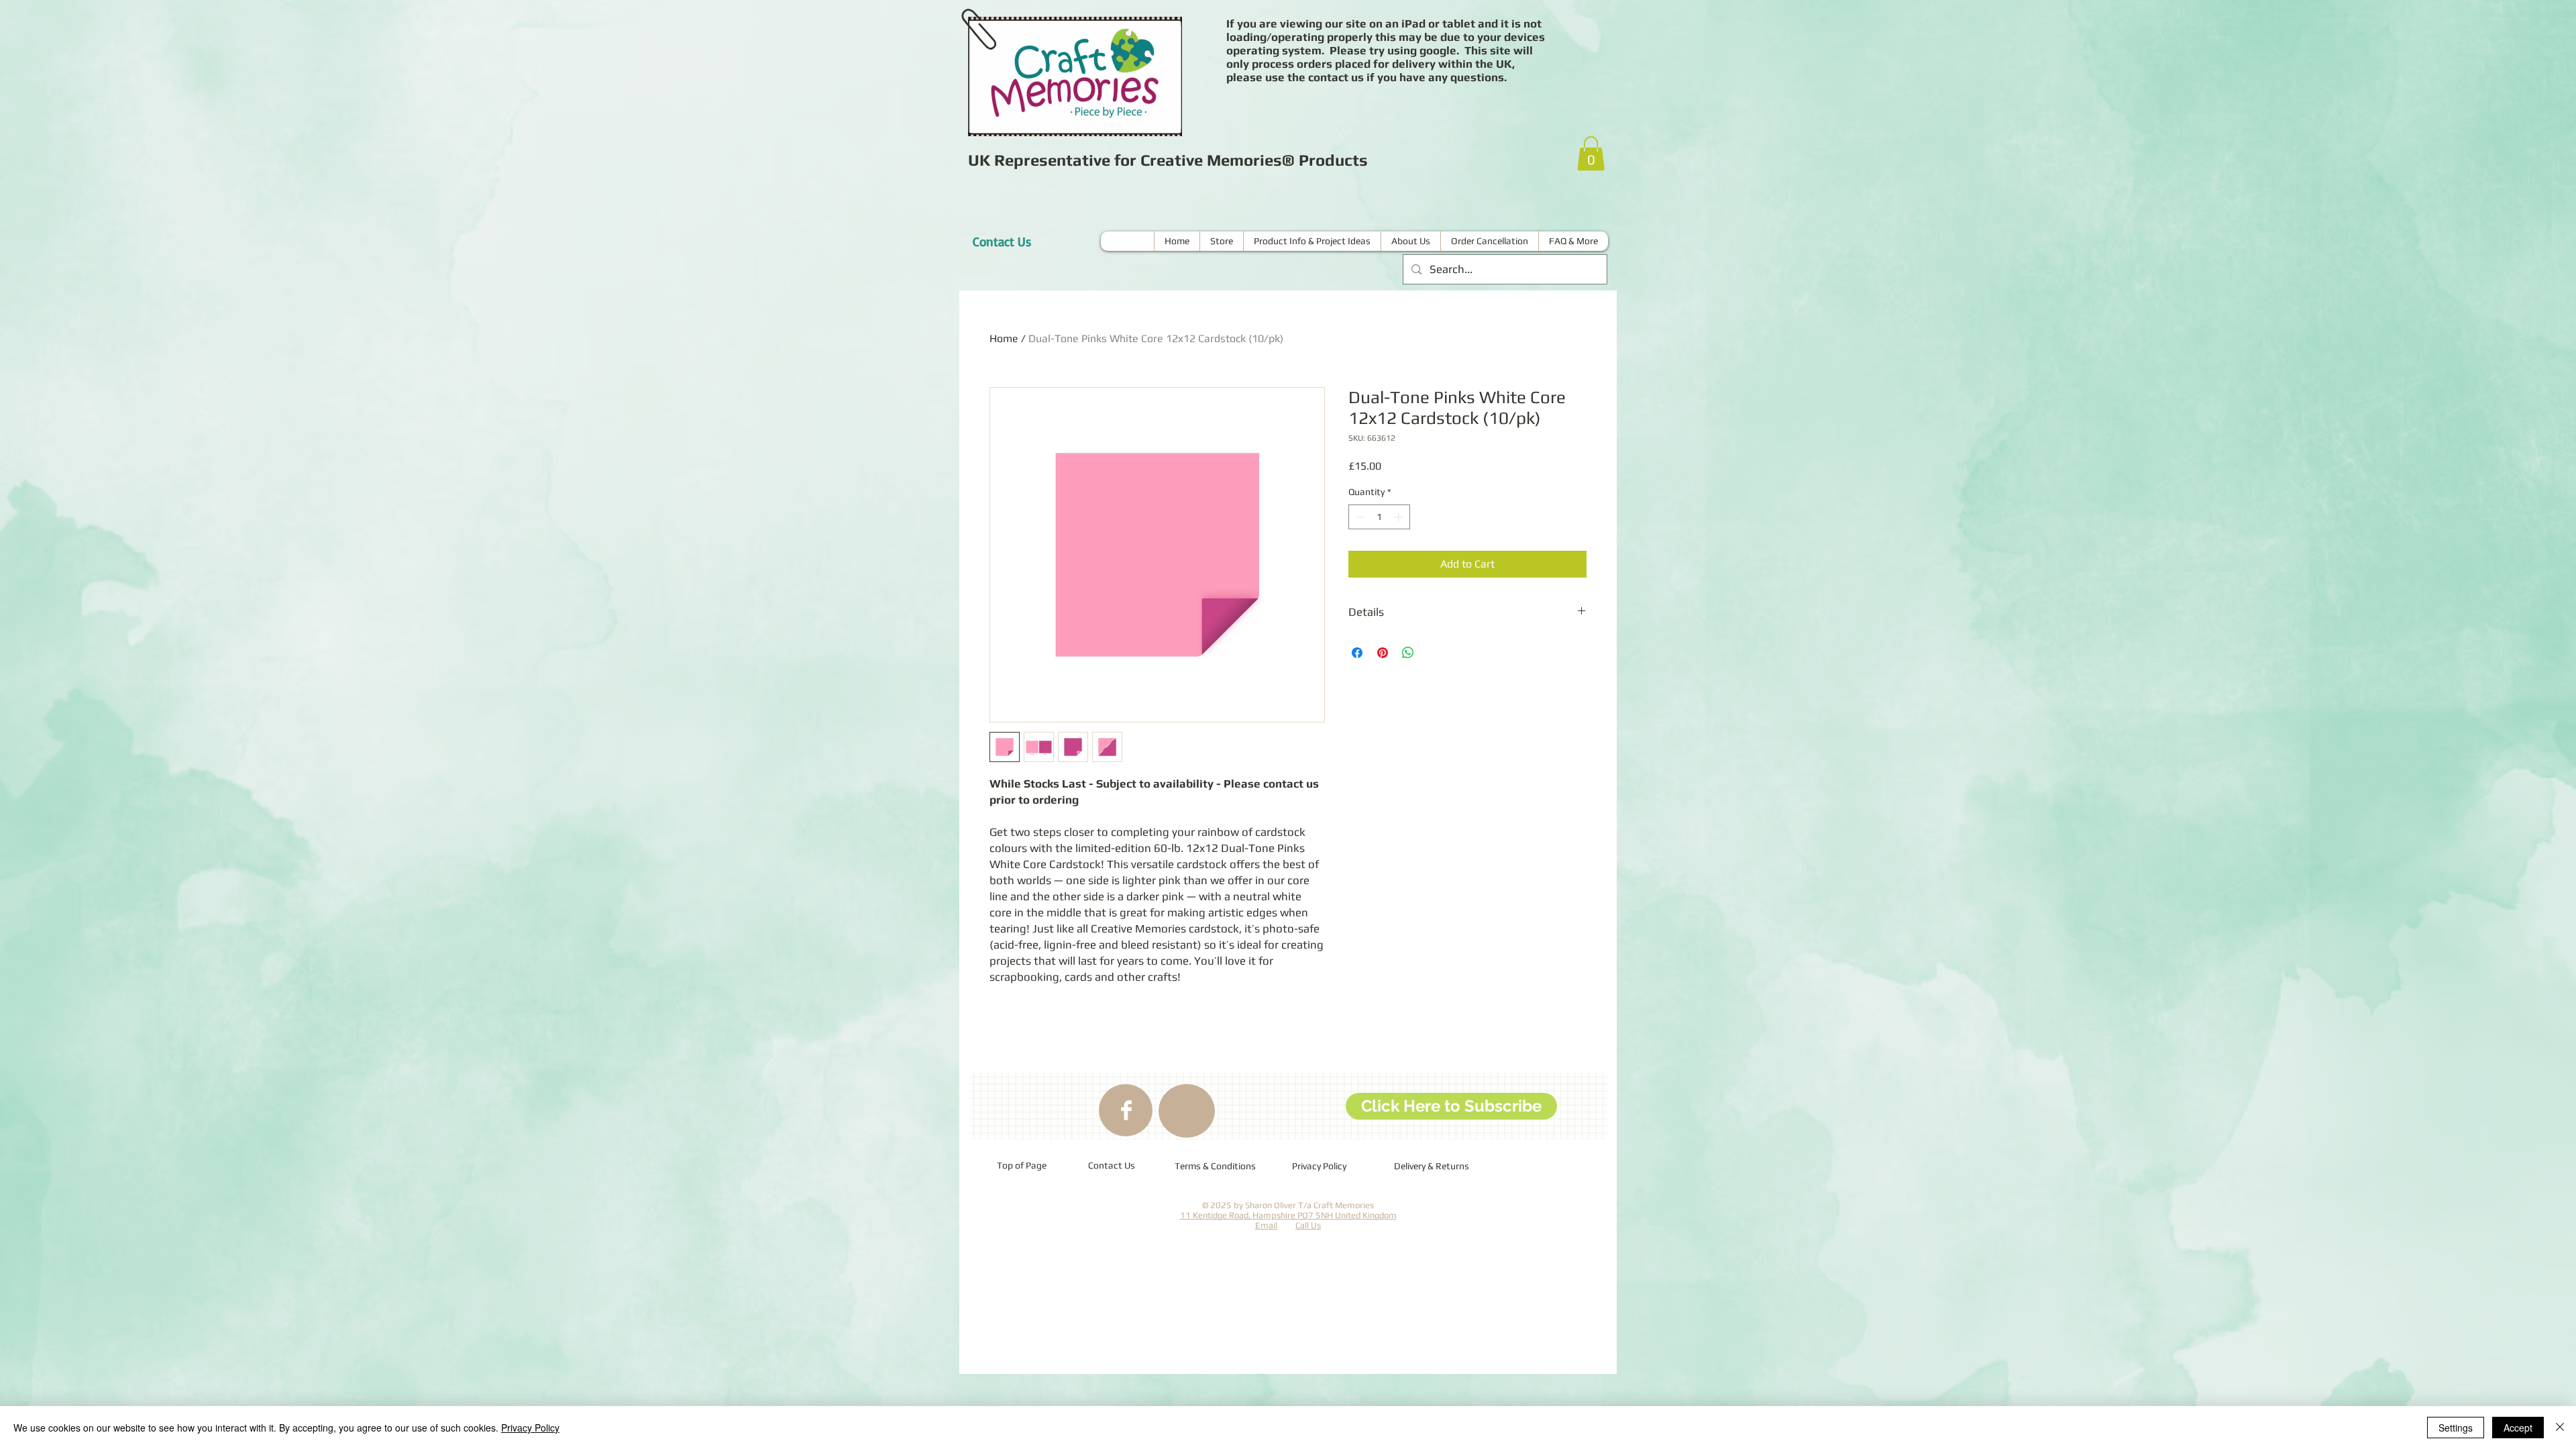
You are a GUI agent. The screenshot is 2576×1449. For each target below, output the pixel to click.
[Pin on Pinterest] (1383, 653)
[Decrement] (1359, 517)
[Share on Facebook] (1357, 653)
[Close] (2560, 1428)
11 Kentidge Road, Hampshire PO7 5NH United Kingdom (1288, 1215)
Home (1004, 338)
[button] (1591, 153)
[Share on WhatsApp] (1408, 653)
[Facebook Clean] (1126, 1110)
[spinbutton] (1379, 517)
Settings (2456, 1428)
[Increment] (1400, 517)
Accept (2518, 1428)
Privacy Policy (530, 1428)
